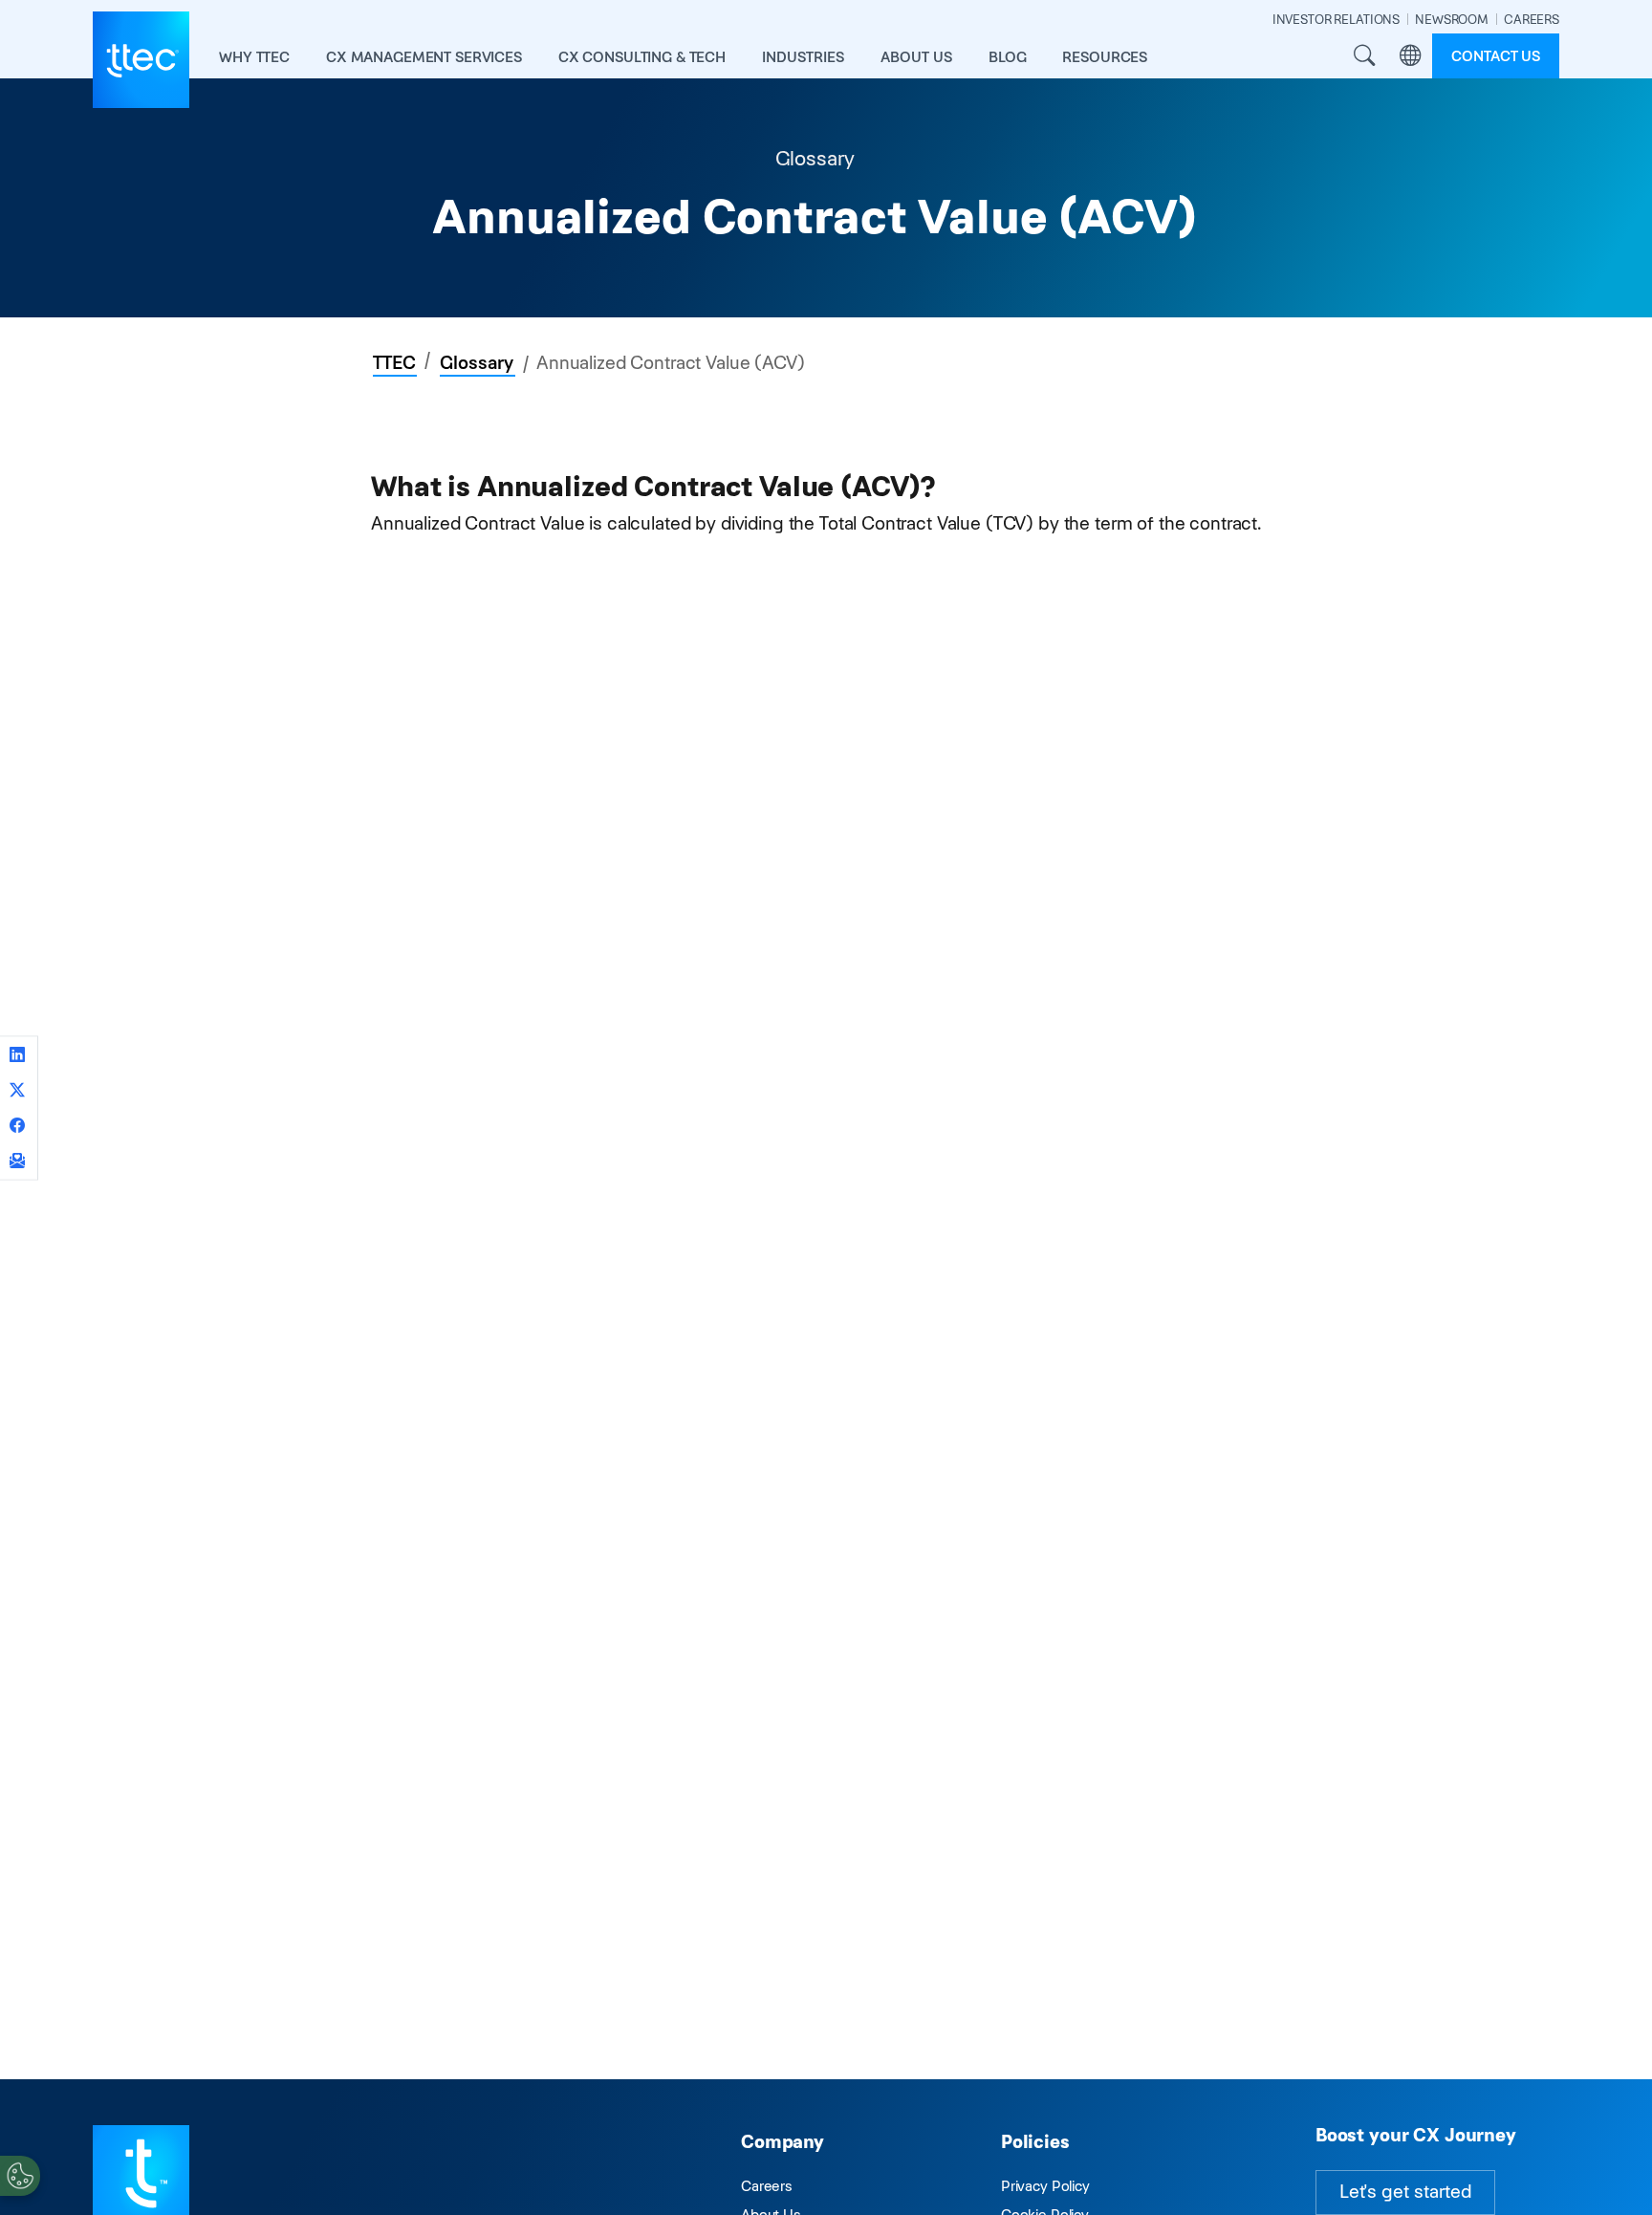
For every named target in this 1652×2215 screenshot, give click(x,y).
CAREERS (1532, 20)
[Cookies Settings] (20, 2176)
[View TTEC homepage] (141, 60)
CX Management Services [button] (424, 57)
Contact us (1496, 56)
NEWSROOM (1452, 20)
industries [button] (803, 57)
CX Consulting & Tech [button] (642, 57)
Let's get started (1405, 2192)
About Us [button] (916, 57)
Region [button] (1410, 56)
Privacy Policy (1045, 2186)
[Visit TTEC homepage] (141, 2172)
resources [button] (1105, 57)
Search (1364, 56)
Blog (1007, 57)
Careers (767, 2186)
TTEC (394, 363)
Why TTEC (254, 57)
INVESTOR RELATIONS (1336, 20)
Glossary (477, 363)
